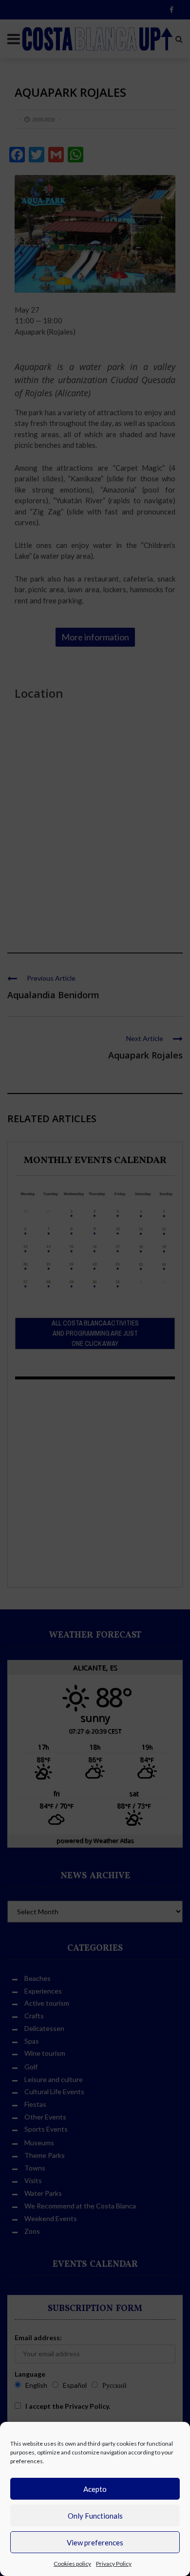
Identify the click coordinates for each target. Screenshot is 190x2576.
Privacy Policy (114, 2564)
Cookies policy (72, 2564)
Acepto (95, 2489)
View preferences (95, 2542)
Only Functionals (95, 2516)
